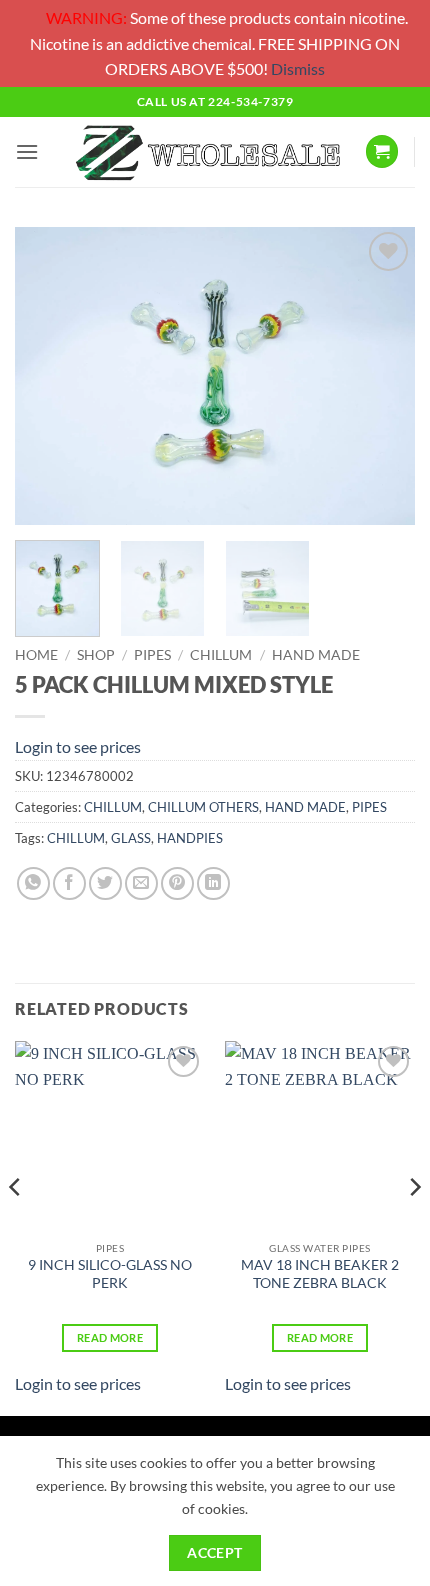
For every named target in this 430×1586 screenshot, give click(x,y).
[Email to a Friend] (141, 883)
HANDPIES (190, 838)
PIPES (152, 655)
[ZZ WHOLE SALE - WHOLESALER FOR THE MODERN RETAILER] (207, 151)
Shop (96, 655)
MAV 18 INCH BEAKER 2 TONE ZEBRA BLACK (320, 1274)
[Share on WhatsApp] (33, 883)
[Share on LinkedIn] (213, 883)
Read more (110, 1337)
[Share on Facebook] (69, 883)
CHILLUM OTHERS (203, 807)
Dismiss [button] (298, 68)
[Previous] (48, 376)
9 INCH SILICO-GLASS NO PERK (110, 1274)
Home (36, 655)
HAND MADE (316, 655)
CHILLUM (221, 655)
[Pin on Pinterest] (177, 883)
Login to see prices (78, 746)
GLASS (131, 838)
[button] (27, 151)
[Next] (382, 376)
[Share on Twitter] (105, 883)
